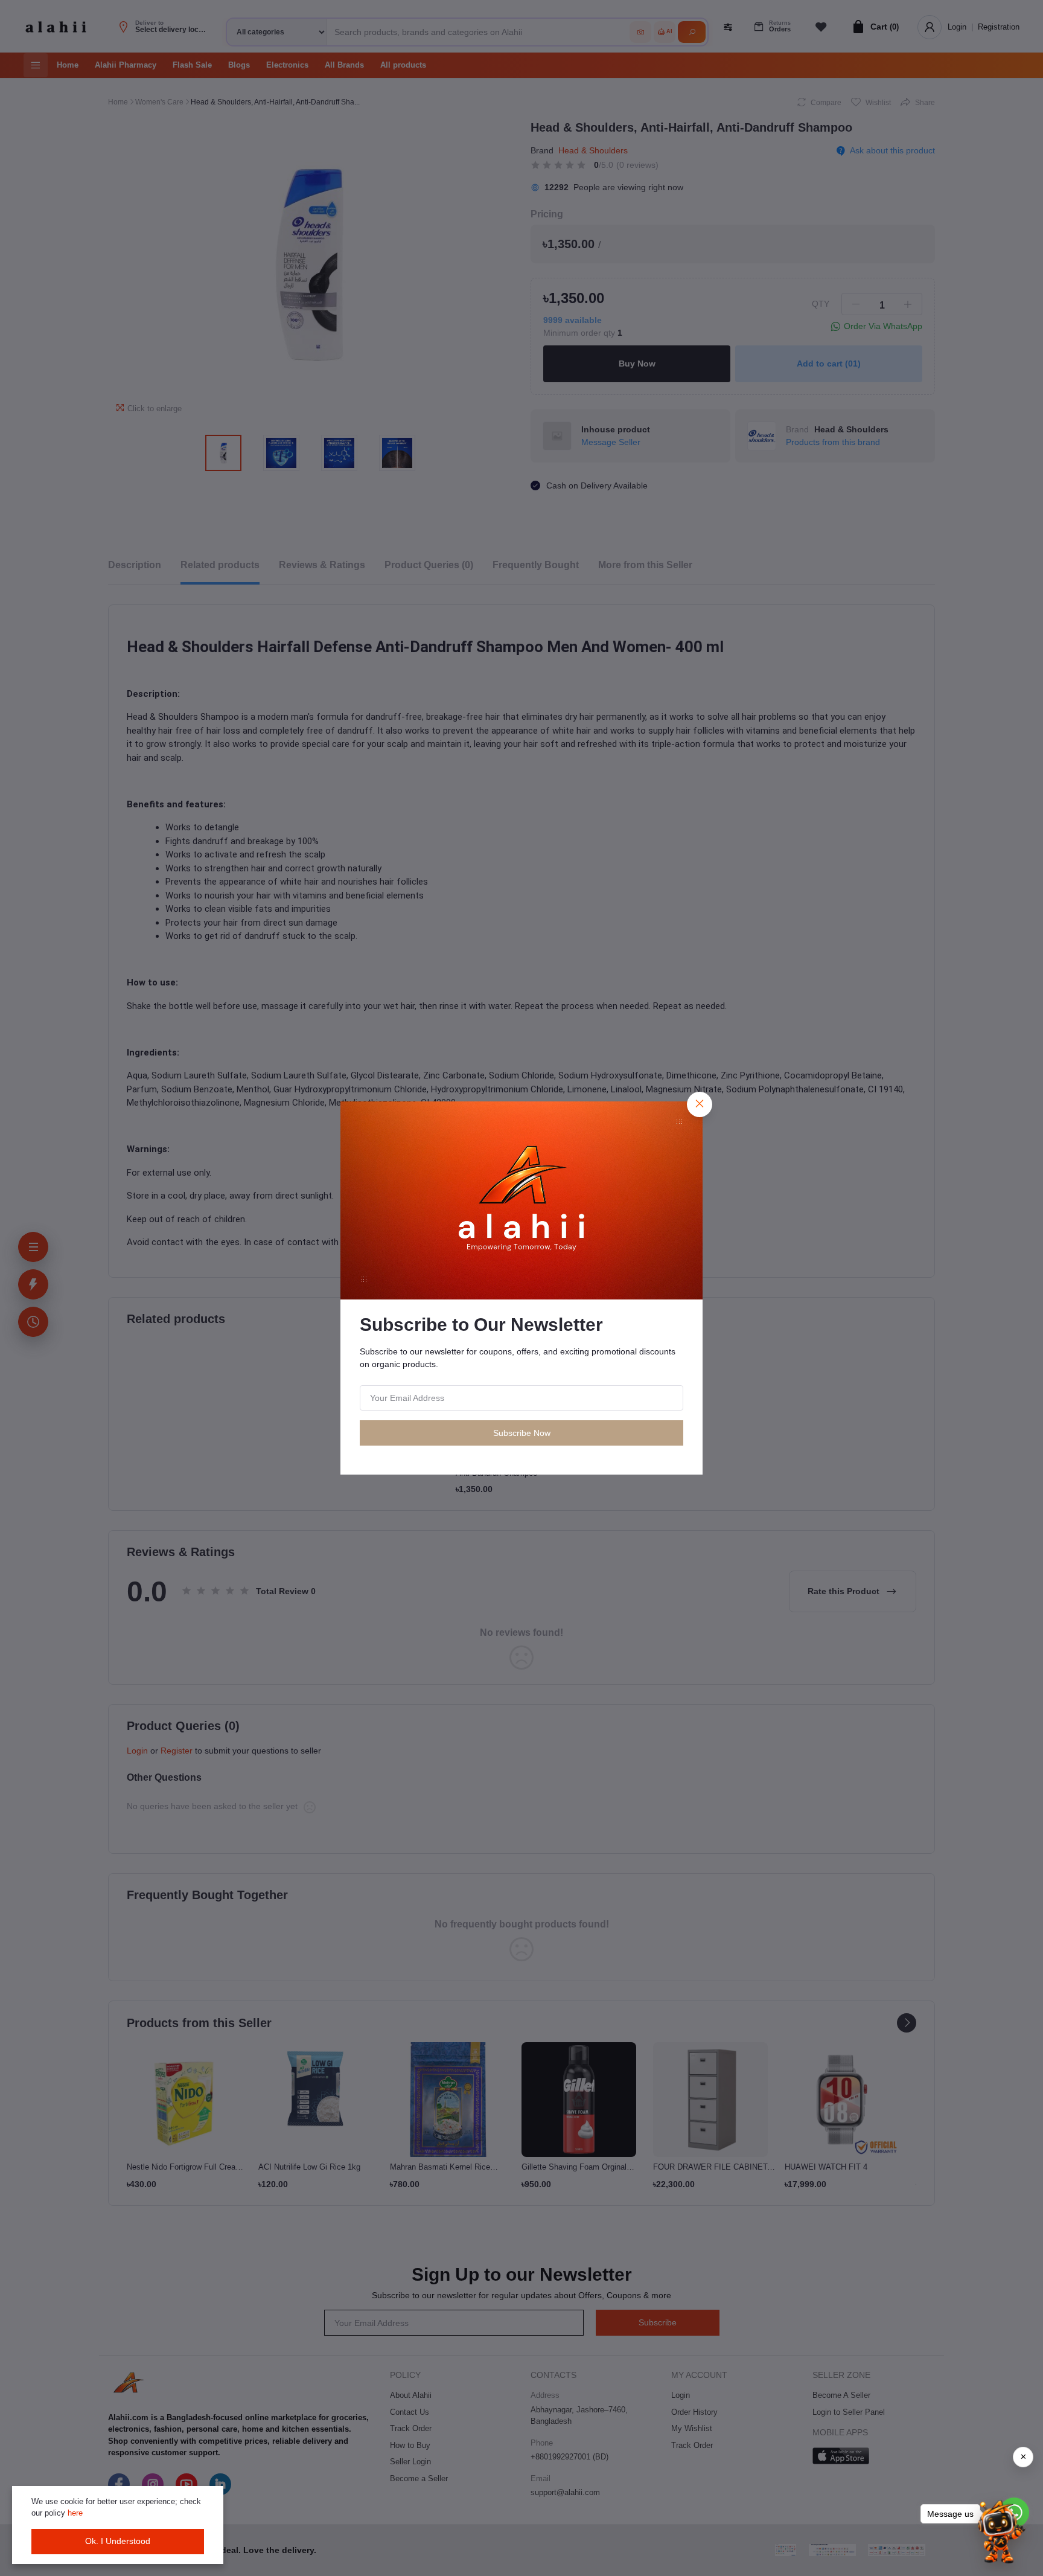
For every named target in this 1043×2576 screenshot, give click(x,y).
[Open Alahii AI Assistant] (999, 2532)
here (75, 2513)
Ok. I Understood (118, 2541)
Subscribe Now (522, 1433)
